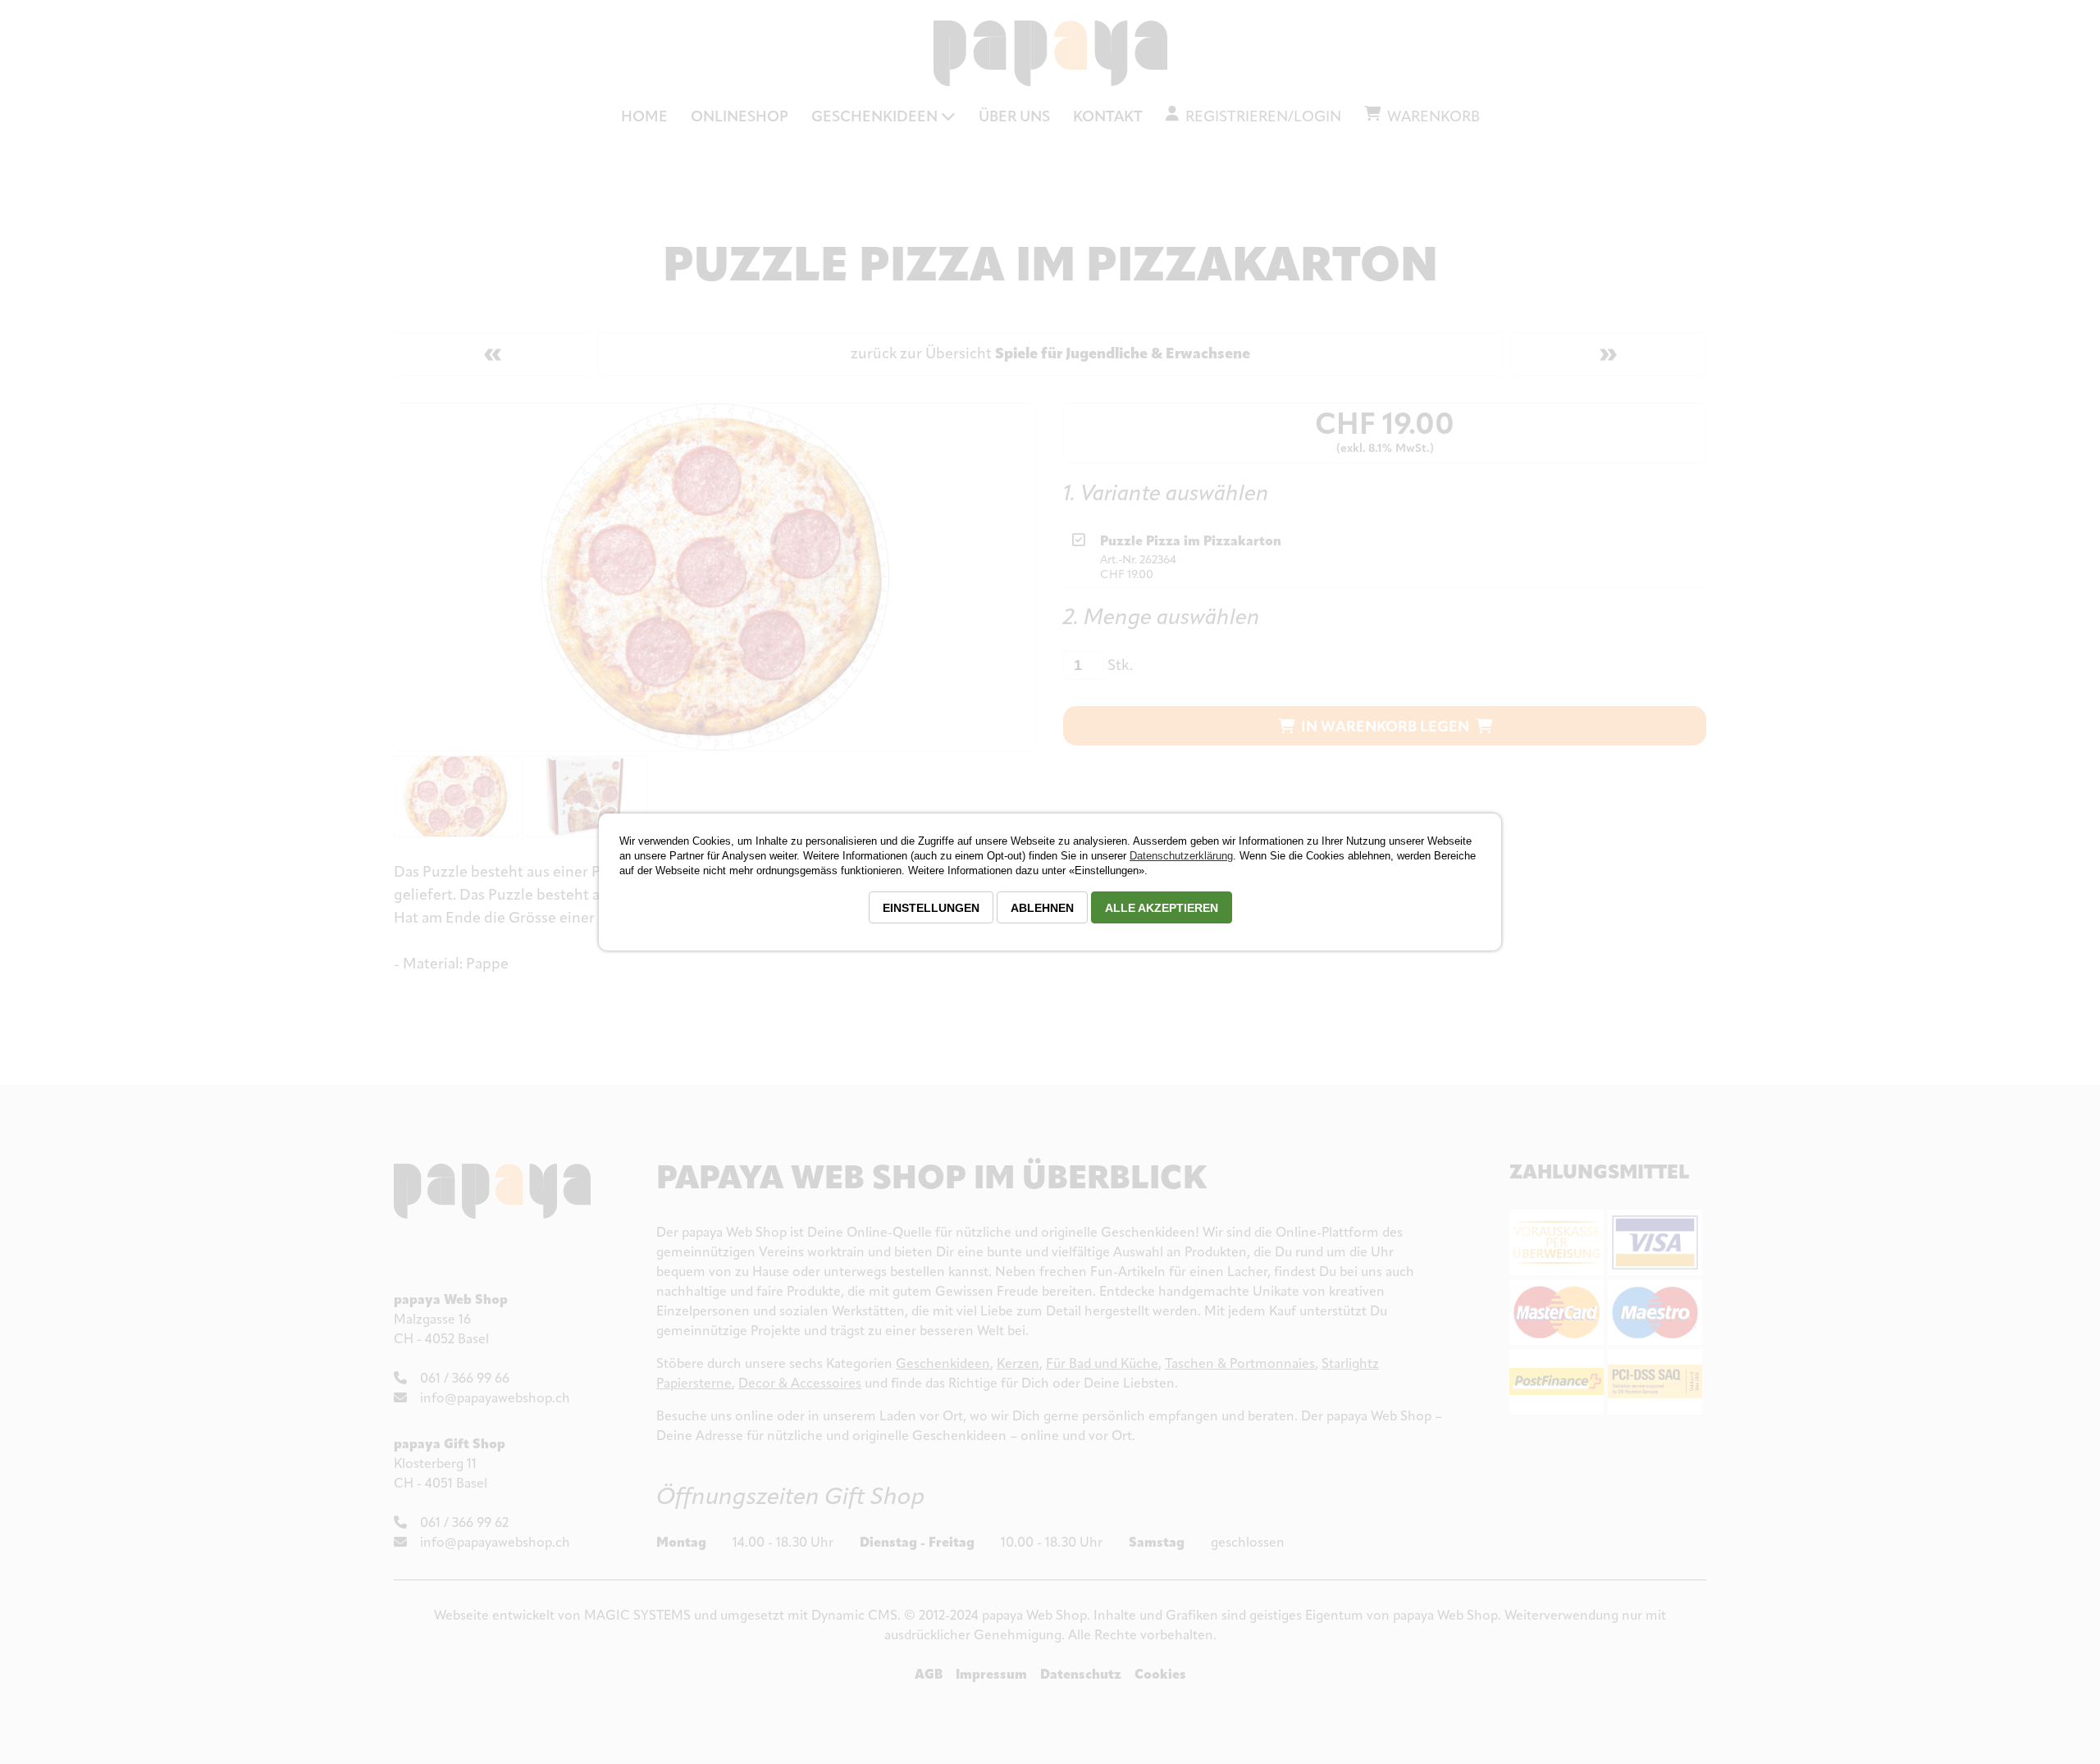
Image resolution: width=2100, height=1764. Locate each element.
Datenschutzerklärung (1181, 856)
